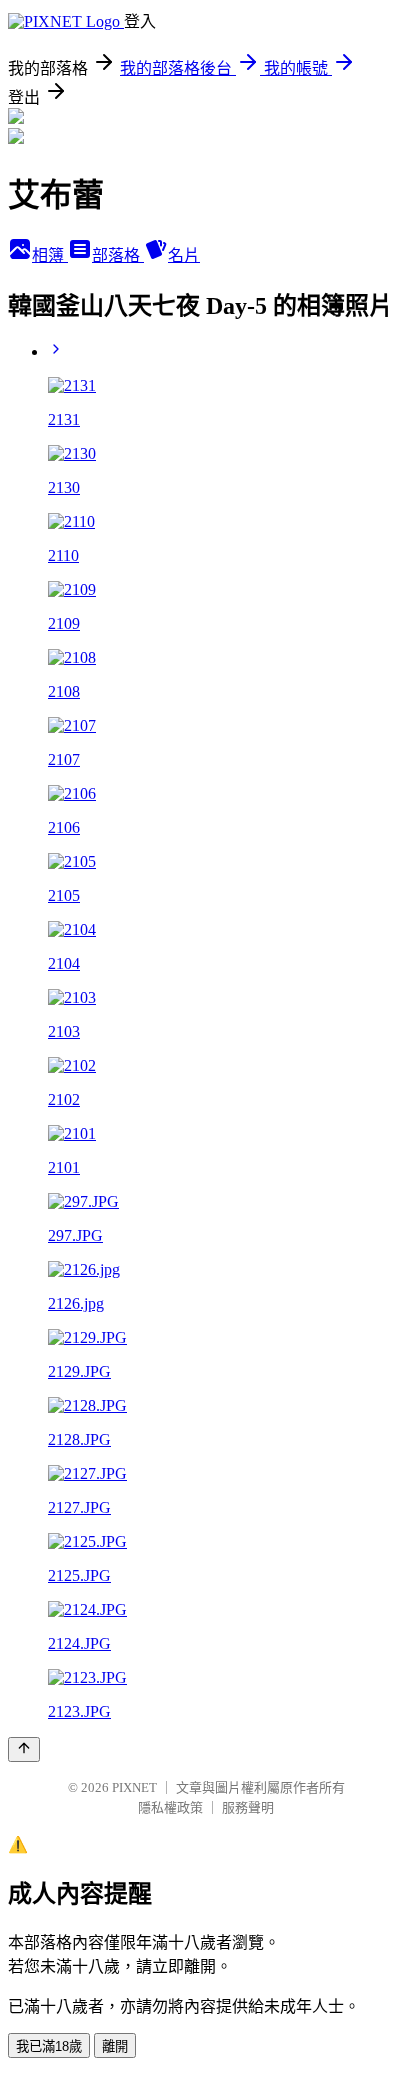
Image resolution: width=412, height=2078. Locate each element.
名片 (184, 255)
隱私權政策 (170, 1807)
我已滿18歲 (49, 2046)
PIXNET (134, 1787)
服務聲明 (248, 1807)
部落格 (118, 255)
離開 (115, 2046)
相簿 (50, 255)
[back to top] (24, 1749)
